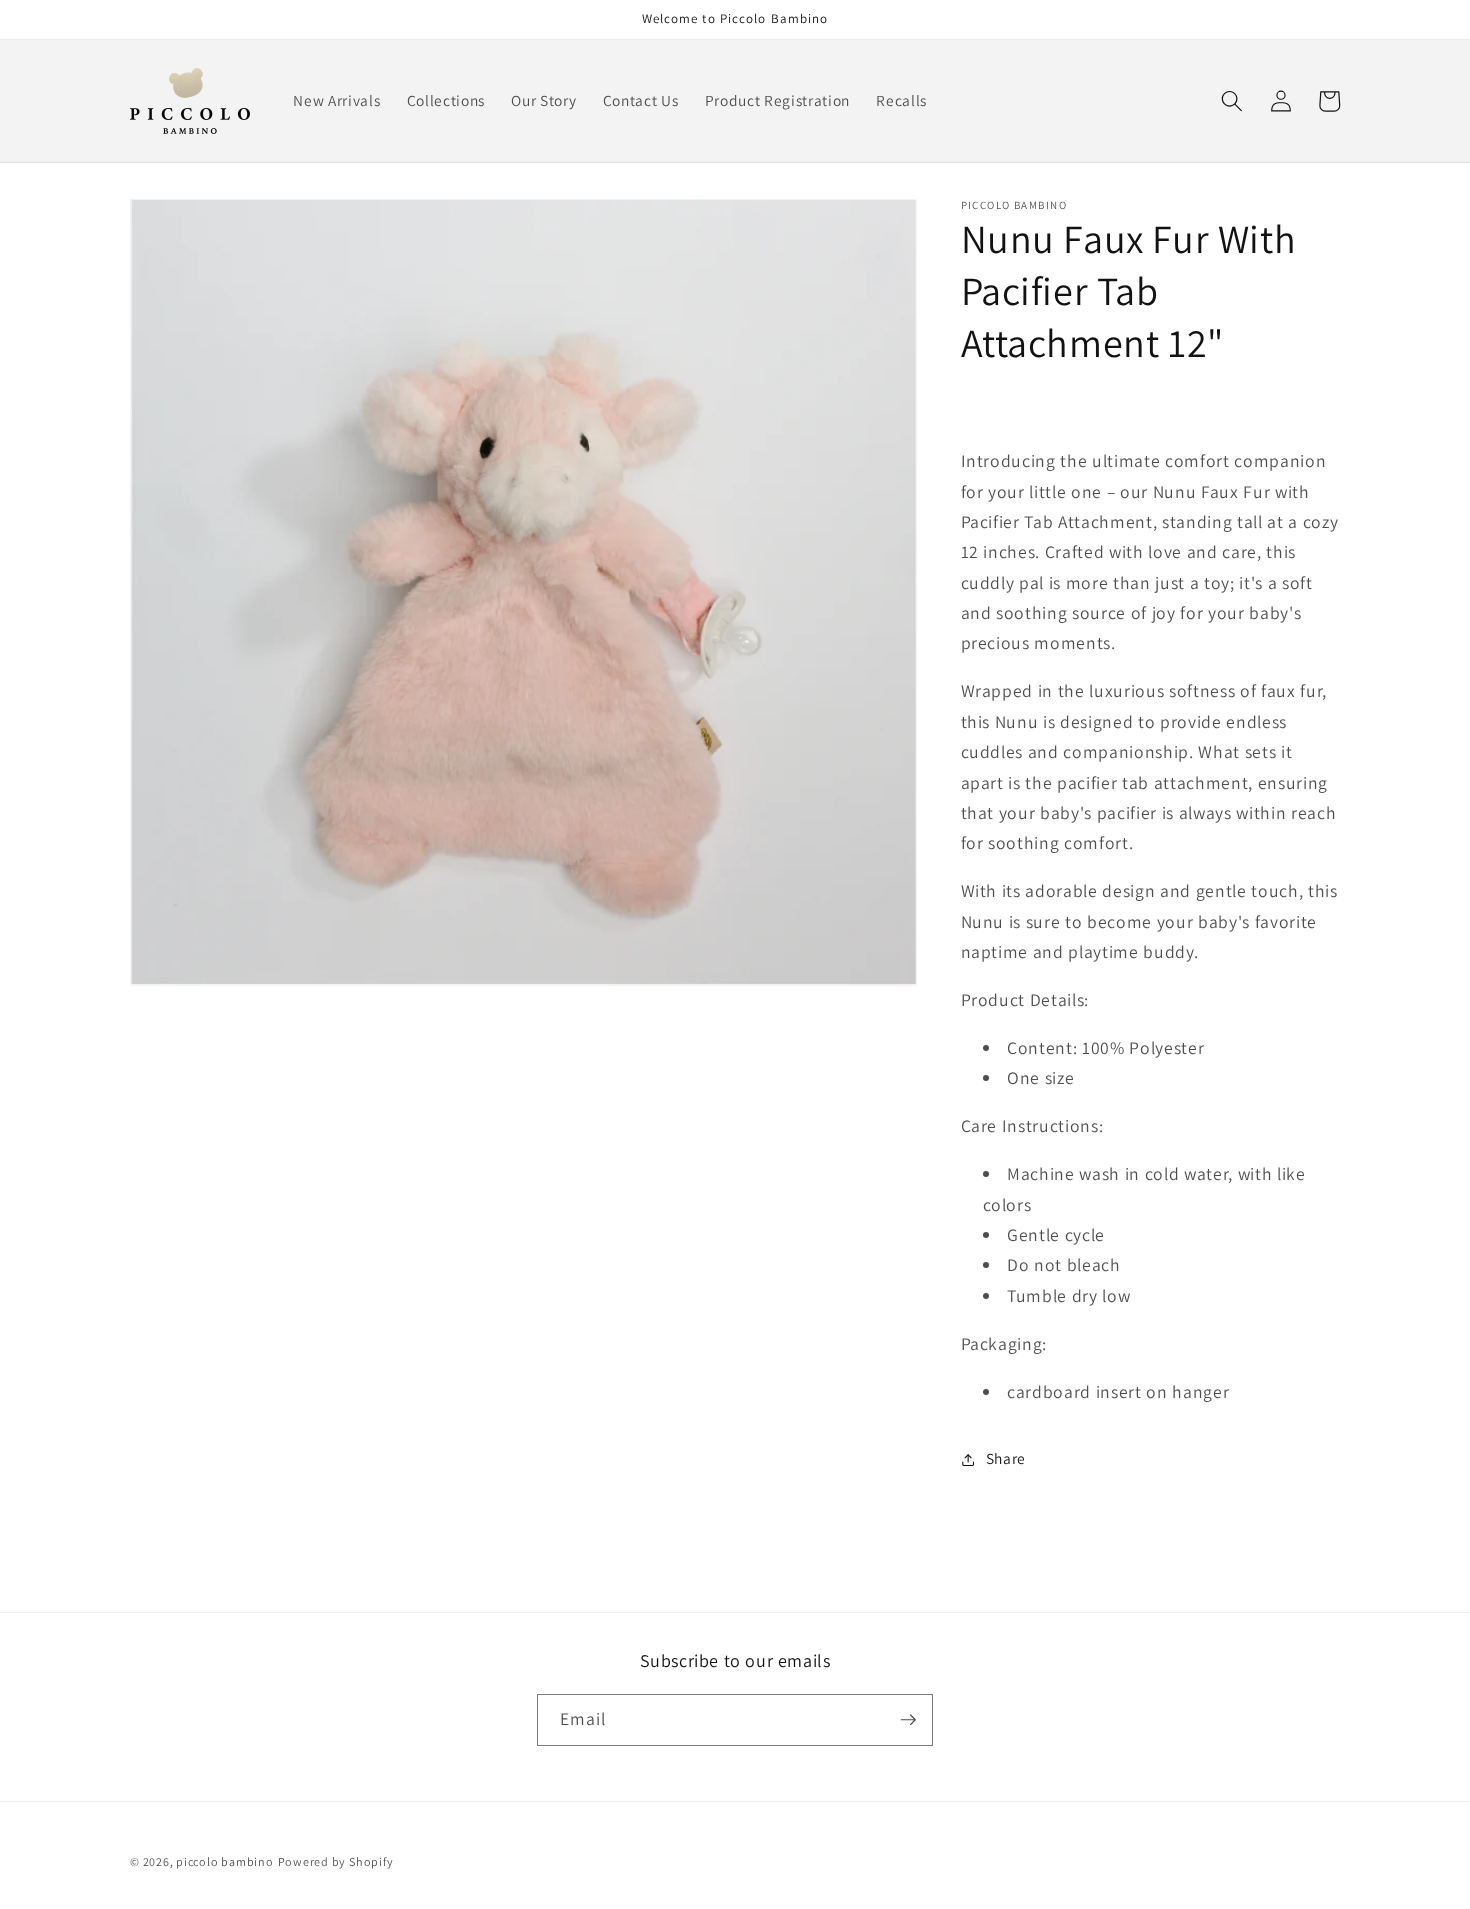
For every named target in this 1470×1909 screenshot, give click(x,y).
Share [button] (1006, 1459)
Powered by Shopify (336, 1861)
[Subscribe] (908, 1720)
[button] (1232, 101)
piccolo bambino (225, 1861)
